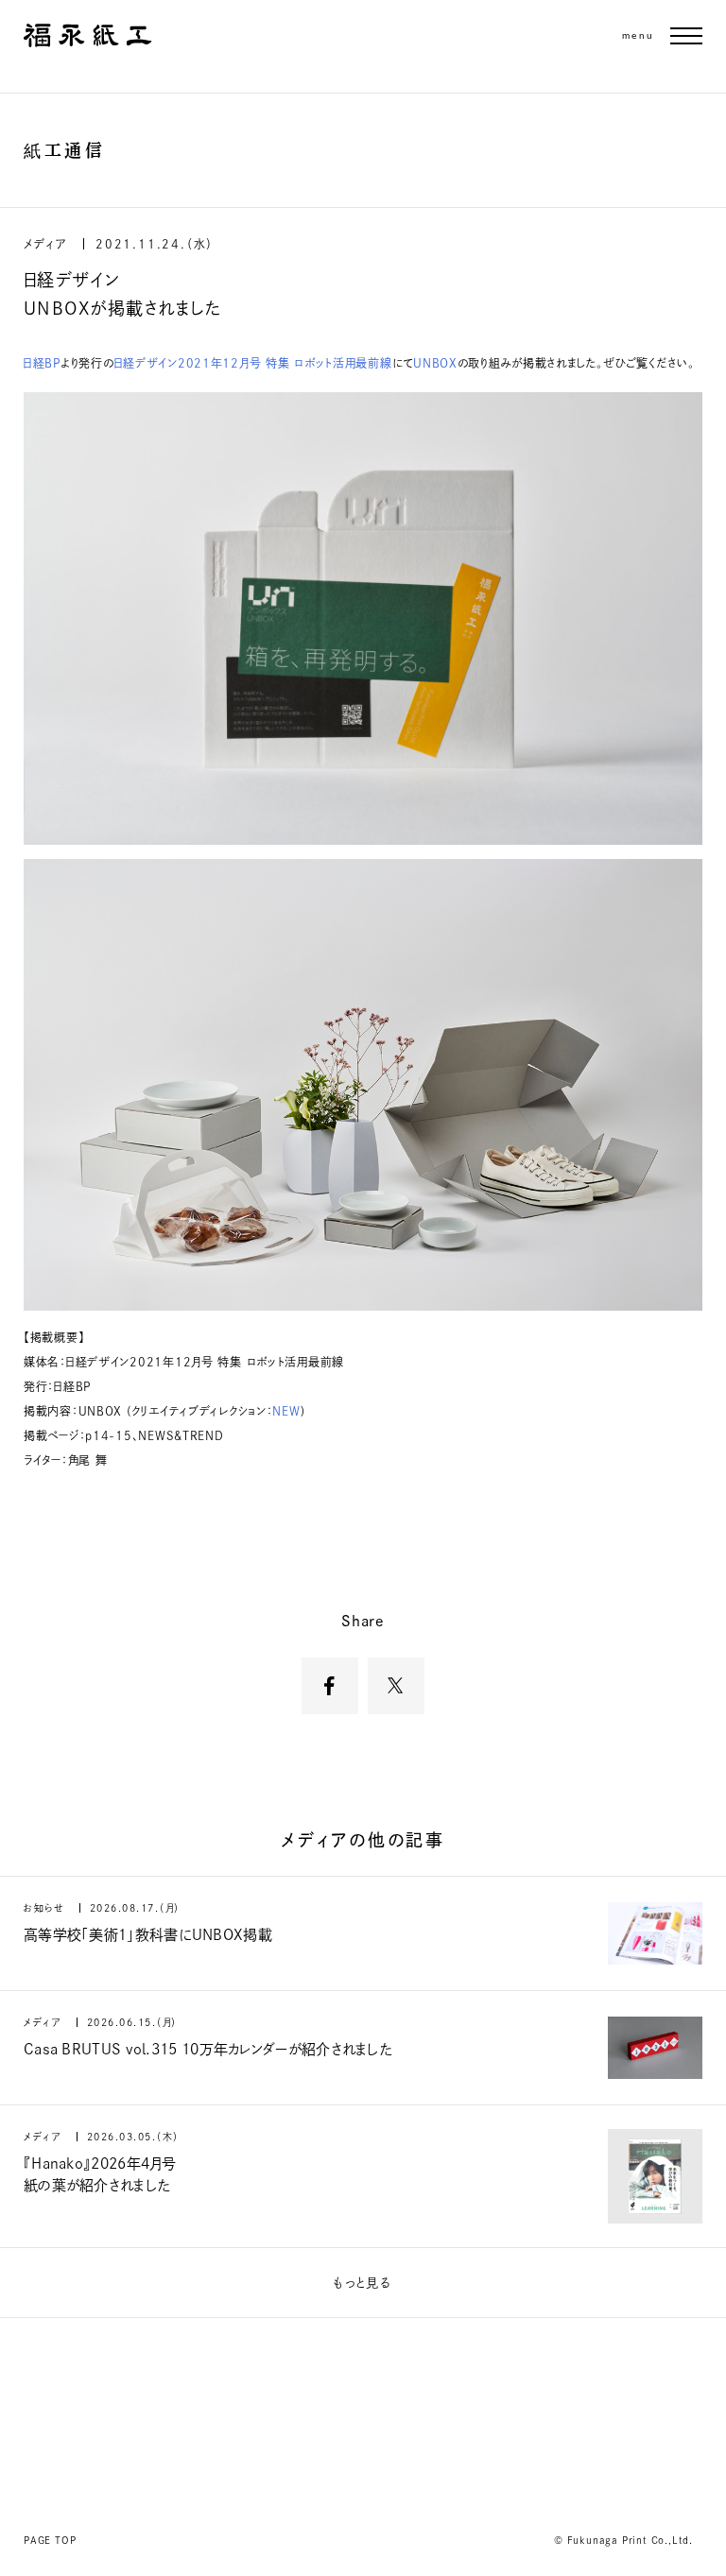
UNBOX (435, 363)
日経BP (42, 363)
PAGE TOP (50, 2540)
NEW (286, 1411)
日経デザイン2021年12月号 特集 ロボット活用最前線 (253, 363)
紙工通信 (64, 150)
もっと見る (363, 2283)
